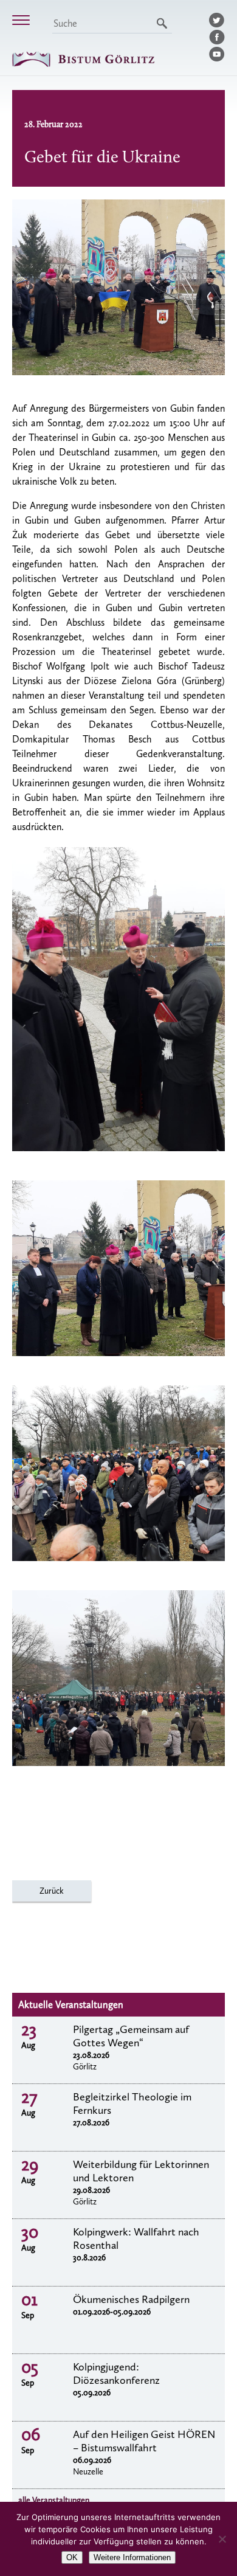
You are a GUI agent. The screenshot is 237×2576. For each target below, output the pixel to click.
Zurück (52, 1891)
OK (72, 2557)
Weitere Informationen (132, 2557)
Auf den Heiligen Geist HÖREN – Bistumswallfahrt (144, 2441)
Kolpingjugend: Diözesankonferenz (116, 2373)
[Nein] (222, 2539)
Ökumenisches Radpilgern (131, 2299)
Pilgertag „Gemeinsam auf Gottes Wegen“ (131, 2036)
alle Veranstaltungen (54, 2500)
